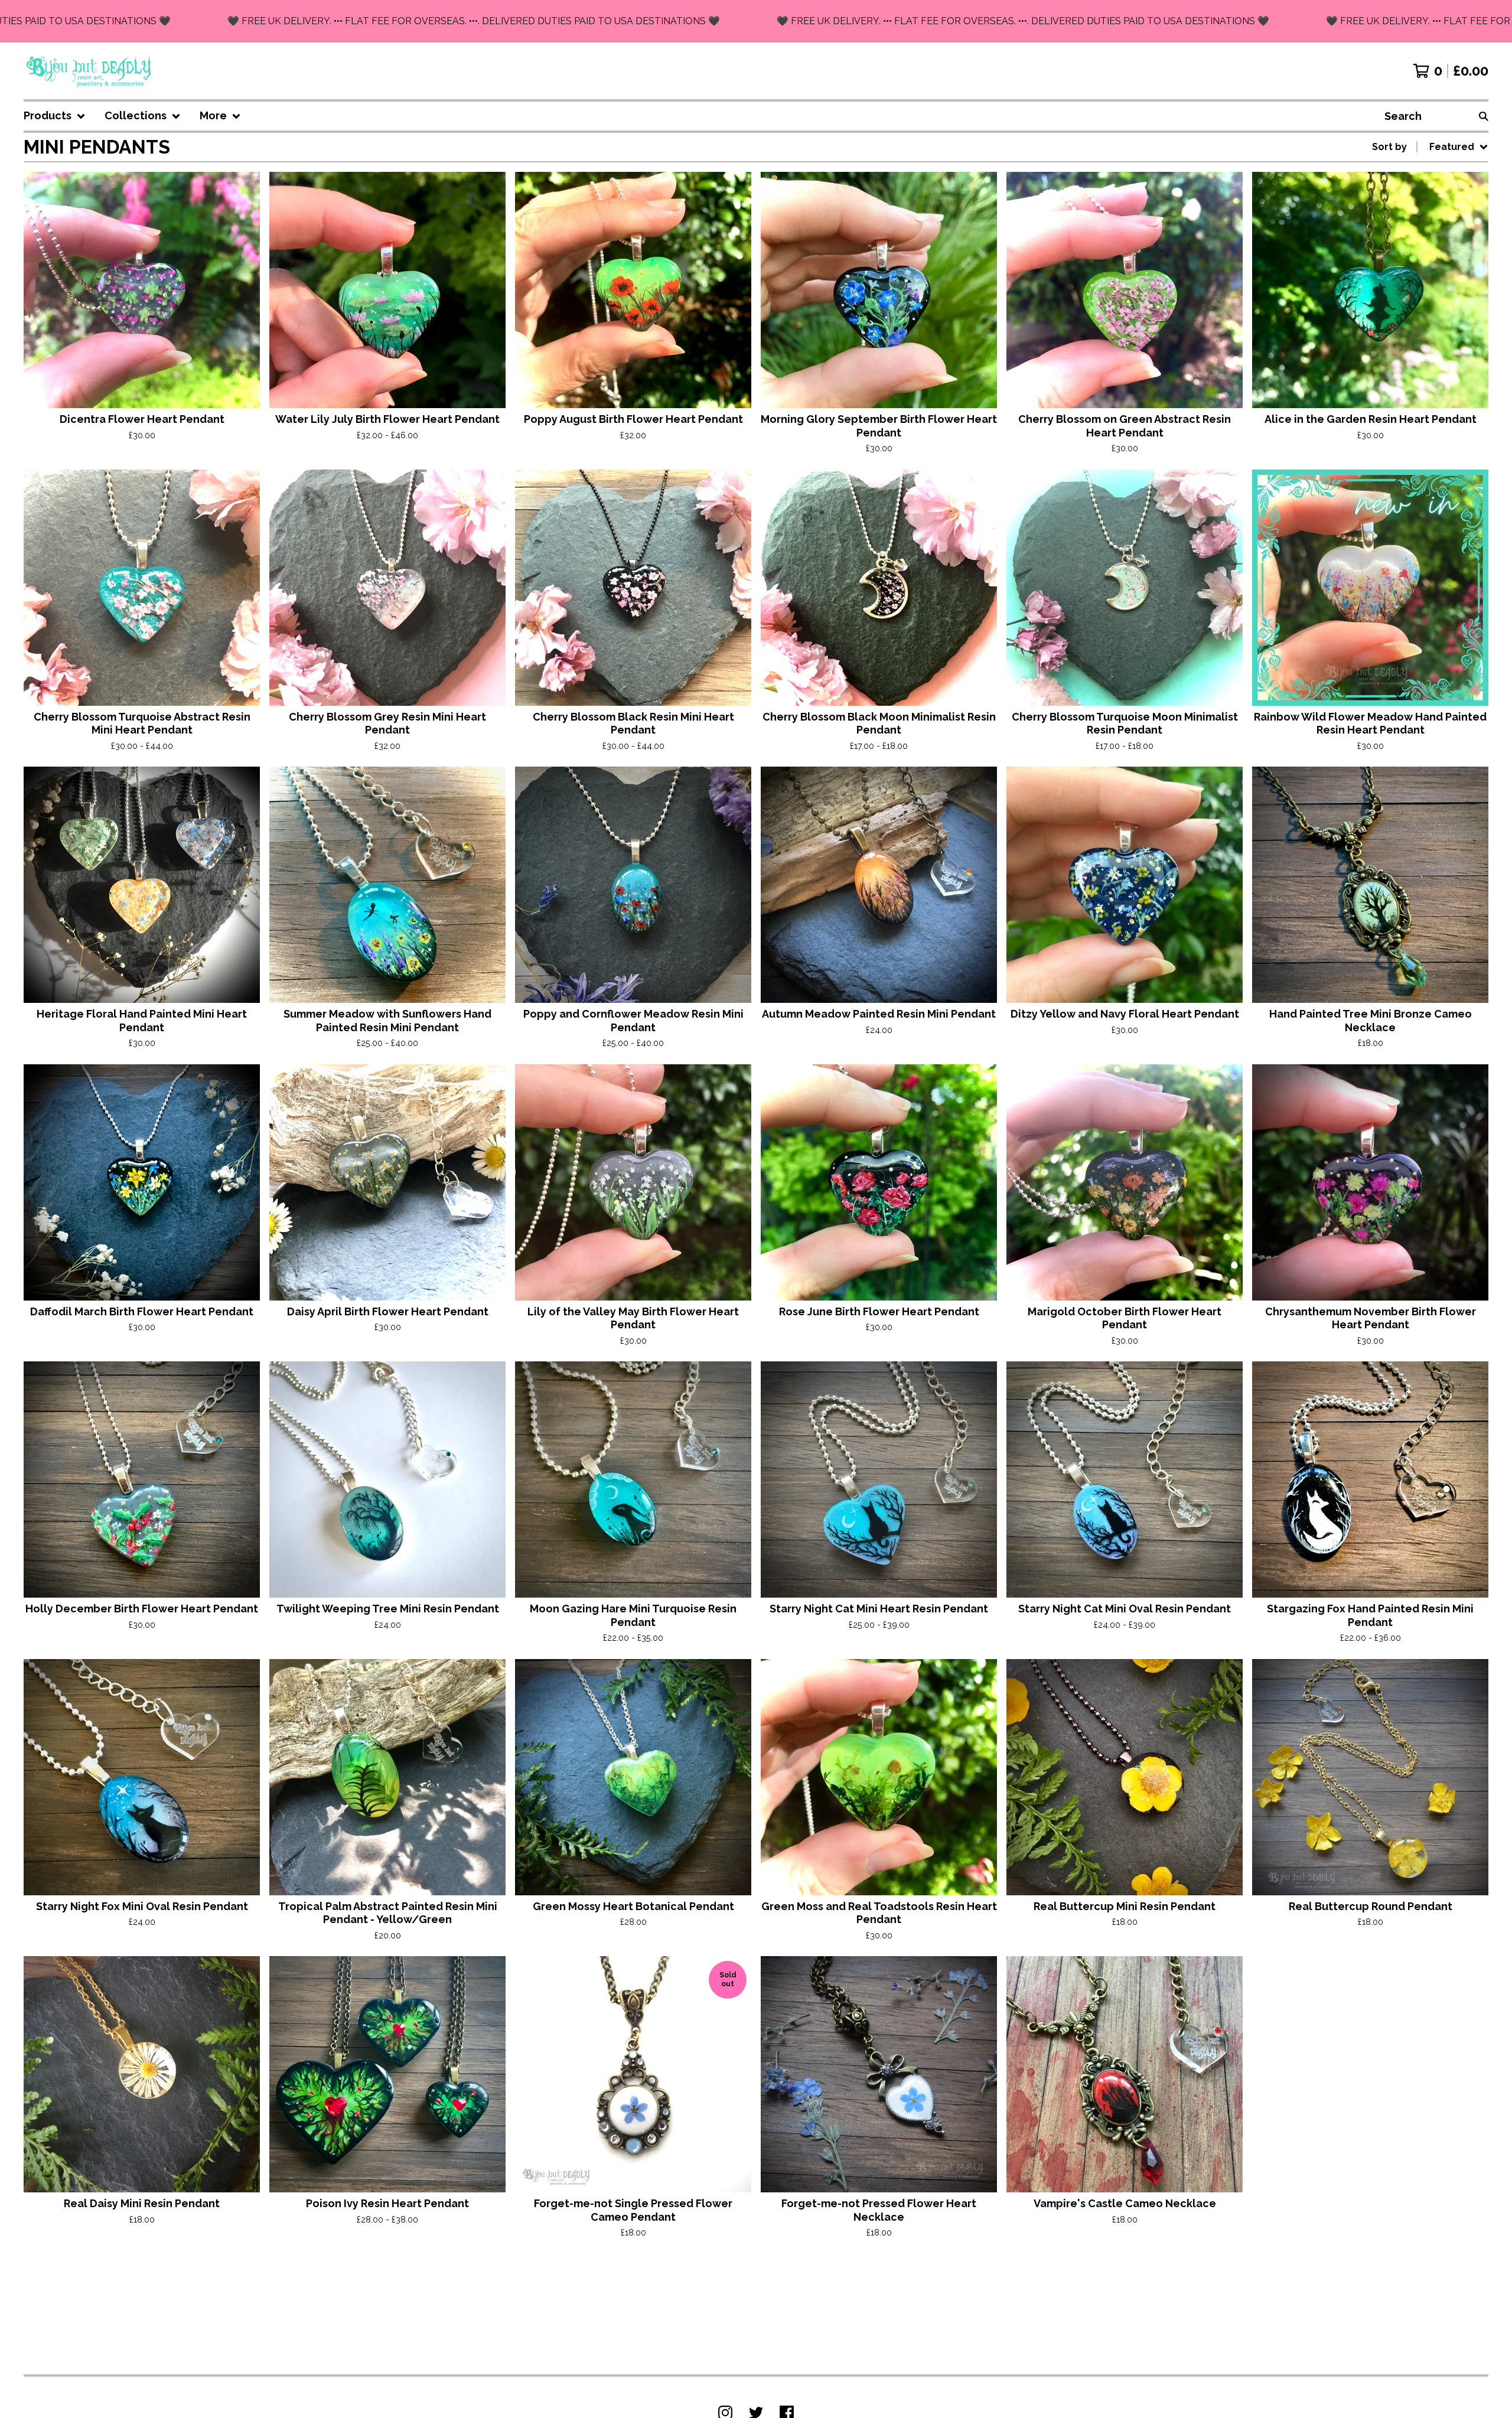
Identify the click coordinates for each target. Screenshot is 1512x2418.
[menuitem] (55, 116)
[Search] (1484, 116)
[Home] (89, 71)
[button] (756, 21)
